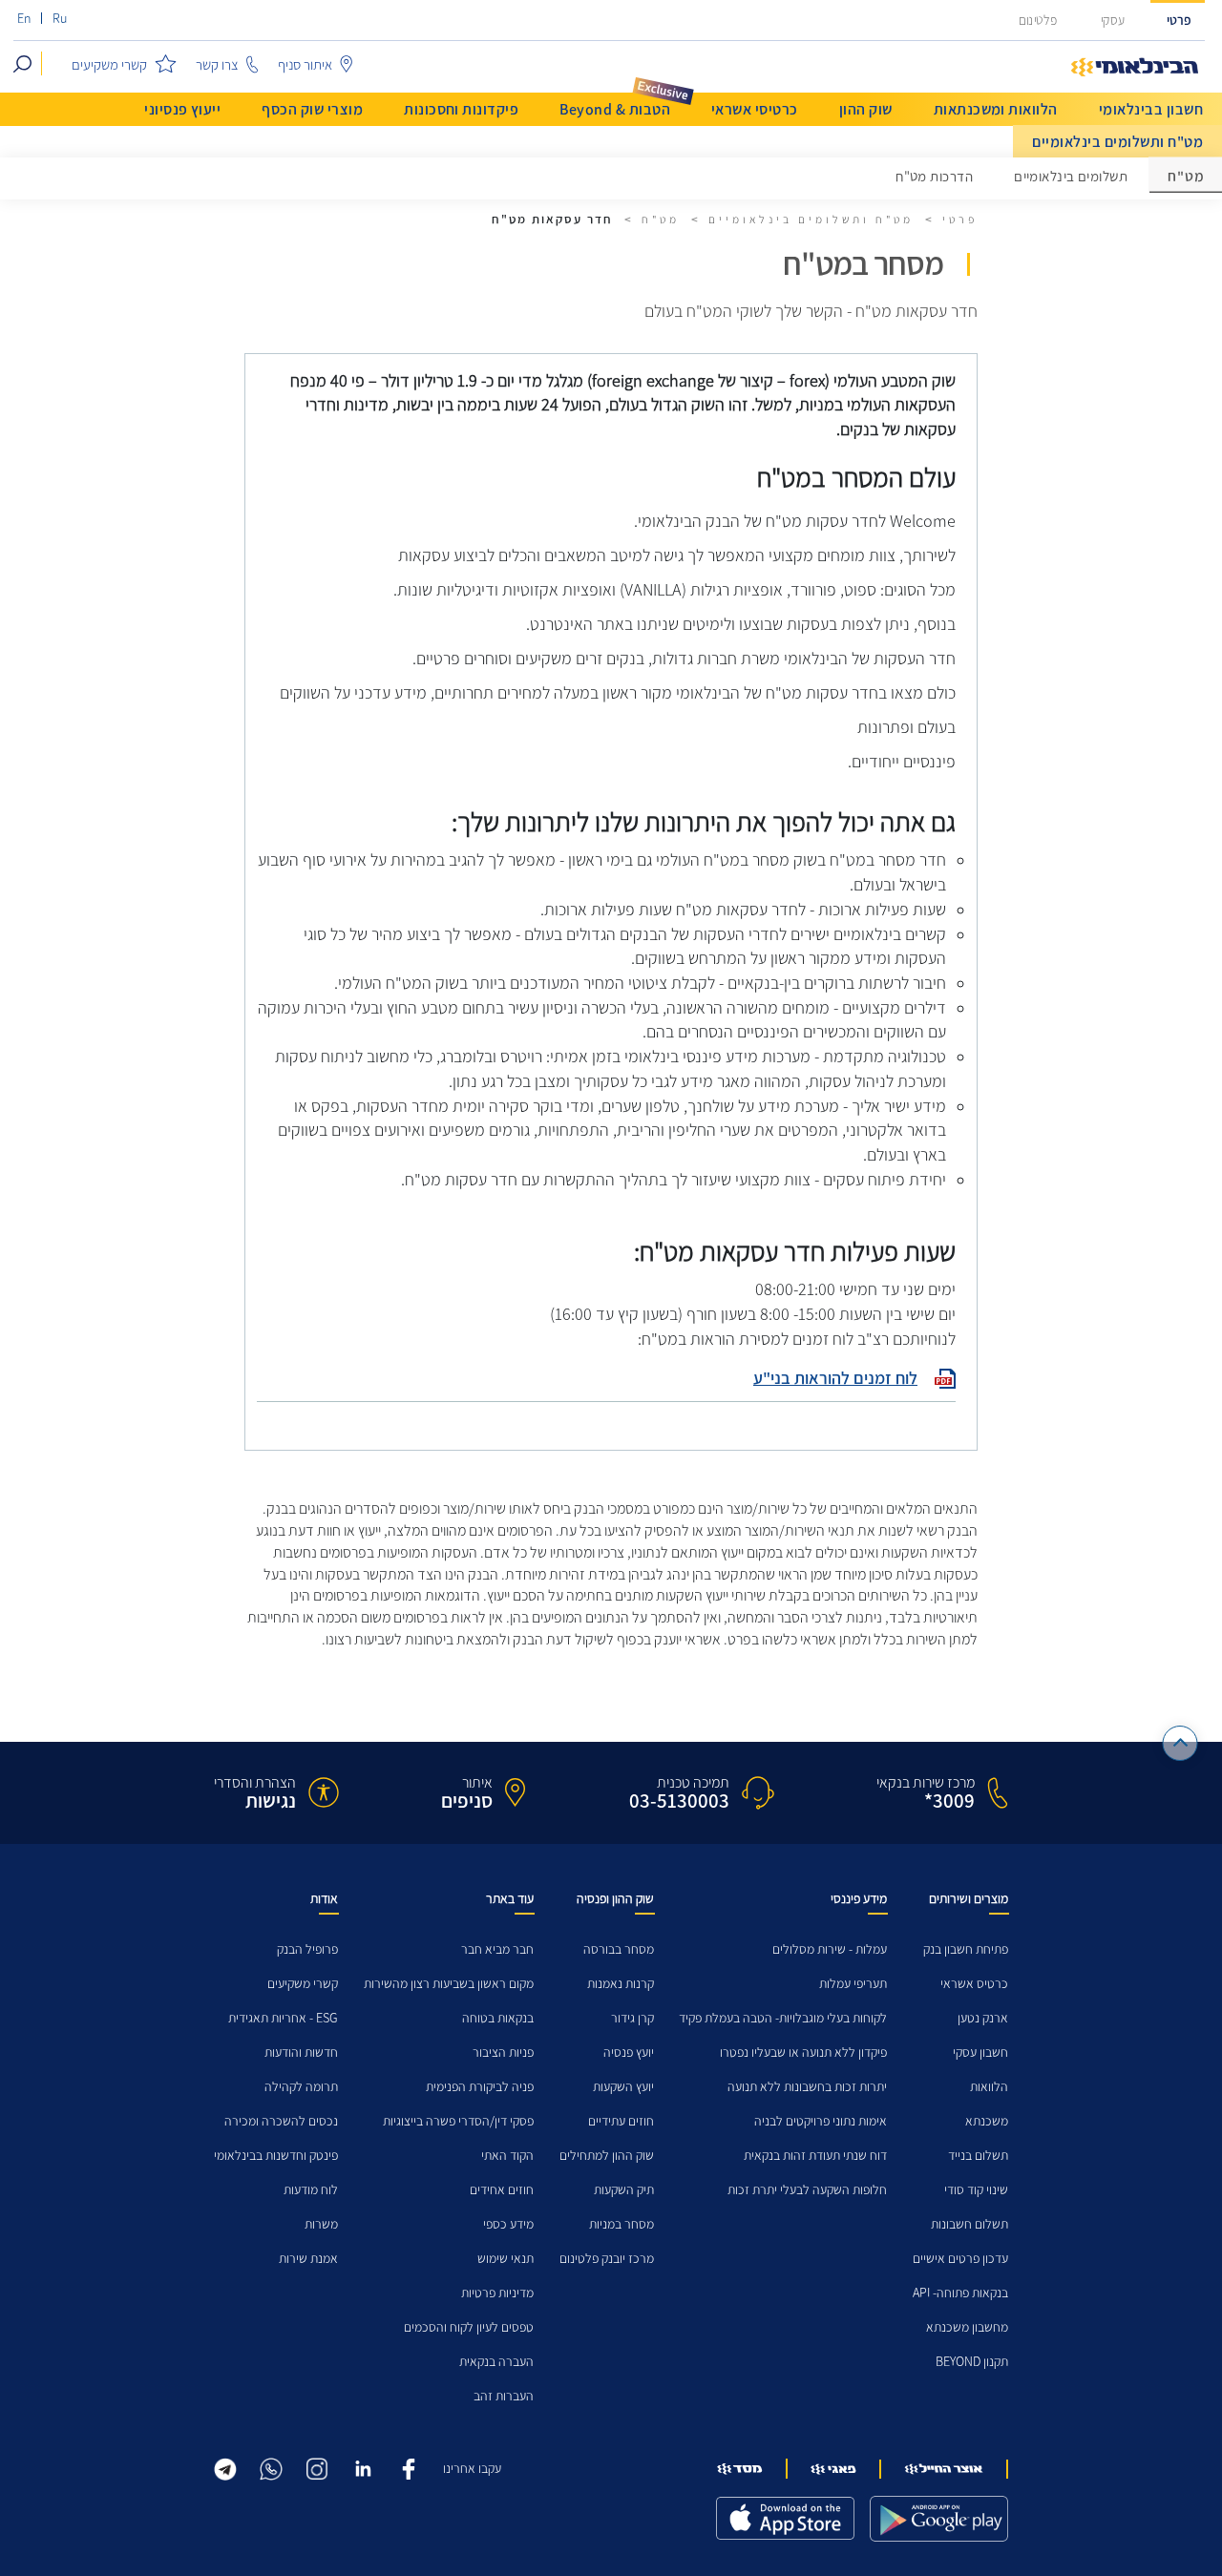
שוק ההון (866, 109)
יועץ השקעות (623, 2087)
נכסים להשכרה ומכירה (281, 2121)
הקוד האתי (507, 2156)
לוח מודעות (311, 2190)
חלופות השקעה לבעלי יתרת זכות (807, 2190)
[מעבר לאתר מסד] (740, 2469)
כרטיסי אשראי (755, 109)
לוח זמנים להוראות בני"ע (835, 1378)
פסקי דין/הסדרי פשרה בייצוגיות (458, 2121)
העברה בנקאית (496, 2362)
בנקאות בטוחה (498, 2018)
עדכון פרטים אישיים (960, 2259)
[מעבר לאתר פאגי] (833, 2469)
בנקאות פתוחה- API (960, 2293)
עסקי (1113, 21)
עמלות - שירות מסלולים (830, 1949)
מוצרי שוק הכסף (312, 109)
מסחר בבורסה (619, 1949)
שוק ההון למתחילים (607, 2156)
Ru (60, 19)
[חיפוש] (22, 63)
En (24, 19)
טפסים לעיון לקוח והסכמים (469, 2327)
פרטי (1179, 21)
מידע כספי (508, 2224)
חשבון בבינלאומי (1151, 109)
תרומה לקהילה (301, 2087)
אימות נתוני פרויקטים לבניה (821, 2121)
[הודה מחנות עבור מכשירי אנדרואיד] (939, 2519)
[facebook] (409, 2467)
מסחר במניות (622, 2224)
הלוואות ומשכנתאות (996, 109)
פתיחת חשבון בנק (966, 1949)
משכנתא (987, 2121)
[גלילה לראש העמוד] (1180, 1743)
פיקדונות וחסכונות (461, 109)
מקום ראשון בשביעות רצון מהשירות (449, 1984)
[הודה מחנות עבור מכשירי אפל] (785, 2518)
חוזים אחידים (502, 2190)
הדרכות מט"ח (934, 177)
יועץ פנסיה (629, 2052)
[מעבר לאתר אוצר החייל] (944, 2469)
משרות (321, 2224)
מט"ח (661, 220)
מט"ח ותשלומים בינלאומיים (1117, 142)
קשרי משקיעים (303, 1984)
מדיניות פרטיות (497, 2293)
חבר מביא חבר (497, 1949)
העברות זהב (504, 2396)
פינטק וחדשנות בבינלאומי (276, 2156)
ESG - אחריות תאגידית (283, 2018)
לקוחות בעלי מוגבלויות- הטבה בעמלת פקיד (783, 2018)
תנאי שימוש (506, 2259)
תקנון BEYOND (972, 2362)
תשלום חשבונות (969, 2224)
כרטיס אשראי (974, 1984)
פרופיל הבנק (307, 1949)
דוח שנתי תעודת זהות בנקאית (815, 2156)
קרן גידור (632, 2018)
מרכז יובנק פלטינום (607, 2259)
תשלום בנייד (978, 2156)
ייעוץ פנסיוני (182, 109)
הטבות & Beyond (615, 109)
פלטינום (1038, 21)
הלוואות (989, 2087)
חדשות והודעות (301, 2052)
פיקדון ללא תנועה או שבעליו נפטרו (803, 2052)
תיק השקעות (624, 2190)
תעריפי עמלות (853, 1984)
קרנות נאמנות (621, 1984)
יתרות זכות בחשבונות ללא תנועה (807, 2087)
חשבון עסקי (980, 2052)
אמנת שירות (308, 2259)
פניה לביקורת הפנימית (480, 2087)
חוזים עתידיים (621, 2121)
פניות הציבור (503, 2052)
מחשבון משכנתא (967, 2327)
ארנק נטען (983, 2018)
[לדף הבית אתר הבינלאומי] (1135, 68)
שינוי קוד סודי (976, 2190)
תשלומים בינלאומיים (1071, 177)
